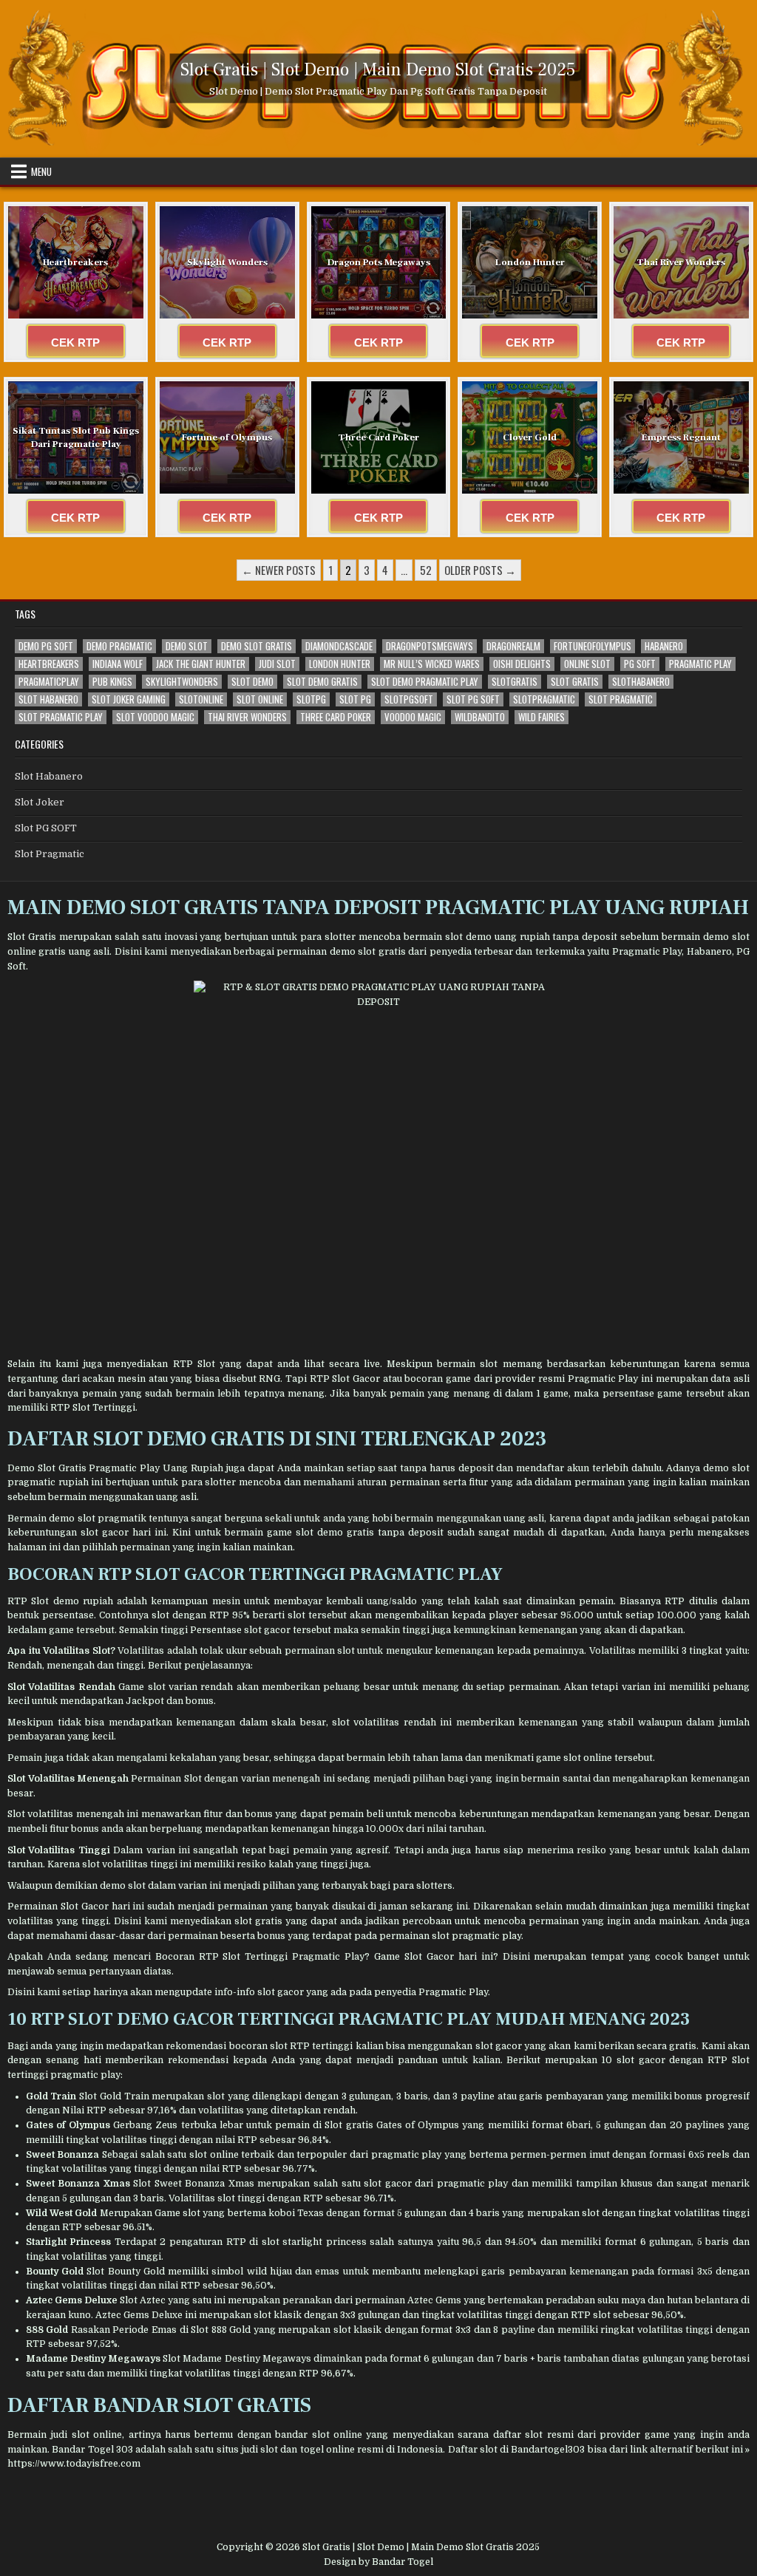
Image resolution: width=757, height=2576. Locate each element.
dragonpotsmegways (430, 646)
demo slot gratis (257, 646)
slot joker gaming (129, 699)
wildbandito (480, 717)
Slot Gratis (32, 937)
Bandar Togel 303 (92, 2450)
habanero (664, 646)
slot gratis (575, 682)
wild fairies (542, 717)
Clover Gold (530, 437)
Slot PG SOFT (46, 828)
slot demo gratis (322, 682)
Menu (41, 171)
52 (426, 570)
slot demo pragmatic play (425, 682)
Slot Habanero (49, 776)
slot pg (355, 699)
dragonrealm (513, 646)
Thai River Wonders (681, 262)
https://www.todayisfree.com (74, 2464)
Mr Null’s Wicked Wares (432, 664)
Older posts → (480, 570)
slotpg (311, 699)
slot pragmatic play (61, 717)
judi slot (277, 664)
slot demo (252, 682)
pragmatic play (700, 664)
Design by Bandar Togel (378, 2562)
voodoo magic (413, 717)
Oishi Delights (522, 664)
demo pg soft (46, 646)
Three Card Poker (378, 437)
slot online (260, 699)
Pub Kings (112, 682)
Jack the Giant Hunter (201, 664)
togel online (327, 2450)
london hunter (340, 664)
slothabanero (641, 682)
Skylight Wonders (227, 262)
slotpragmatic (544, 699)
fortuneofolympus (593, 646)
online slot (587, 664)
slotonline (201, 699)
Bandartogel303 (548, 2450)
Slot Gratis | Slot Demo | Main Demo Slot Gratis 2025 (378, 70)
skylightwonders (182, 682)
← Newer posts (279, 570)
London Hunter (530, 262)
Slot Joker (40, 802)
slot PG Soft (473, 699)
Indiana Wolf (118, 664)
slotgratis (515, 682)
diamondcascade (339, 646)
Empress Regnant (681, 437)
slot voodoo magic (155, 717)
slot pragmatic (621, 699)
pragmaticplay (49, 682)
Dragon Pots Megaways (378, 262)
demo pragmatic (119, 646)
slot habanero (48, 699)
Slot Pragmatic (50, 854)
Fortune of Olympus (227, 437)
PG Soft (640, 664)
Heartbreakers (75, 262)
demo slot (187, 646)
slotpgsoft (409, 699)
